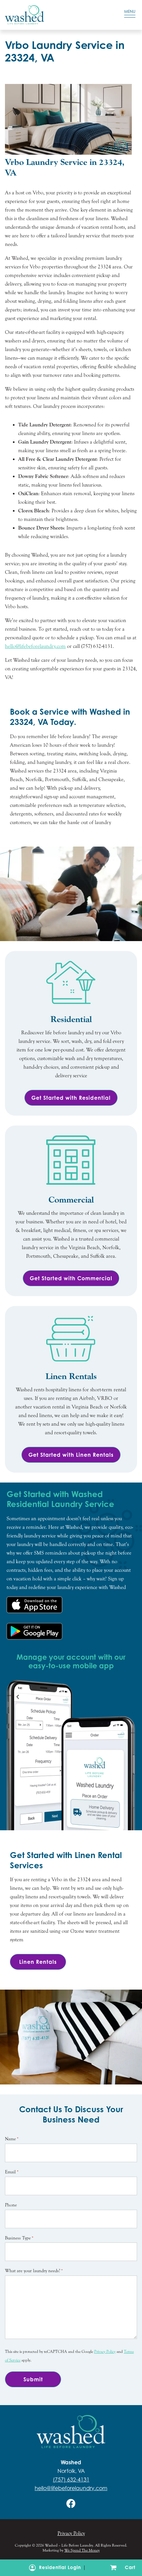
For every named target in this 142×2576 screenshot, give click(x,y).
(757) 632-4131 (71, 2479)
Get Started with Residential (71, 1098)
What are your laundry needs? (34, 2271)
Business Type (19, 2238)
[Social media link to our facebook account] (71, 2503)
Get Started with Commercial (71, 1278)
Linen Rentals (38, 1962)
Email (12, 2172)
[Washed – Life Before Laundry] (53, 15)
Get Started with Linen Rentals (71, 1455)
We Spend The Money (82, 2550)
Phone (11, 2205)
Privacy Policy (105, 2352)
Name (12, 2139)
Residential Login (60, 2567)
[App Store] (35, 1605)
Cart (129, 2567)
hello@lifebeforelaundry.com (71, 2488)
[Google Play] (35, 1631)
